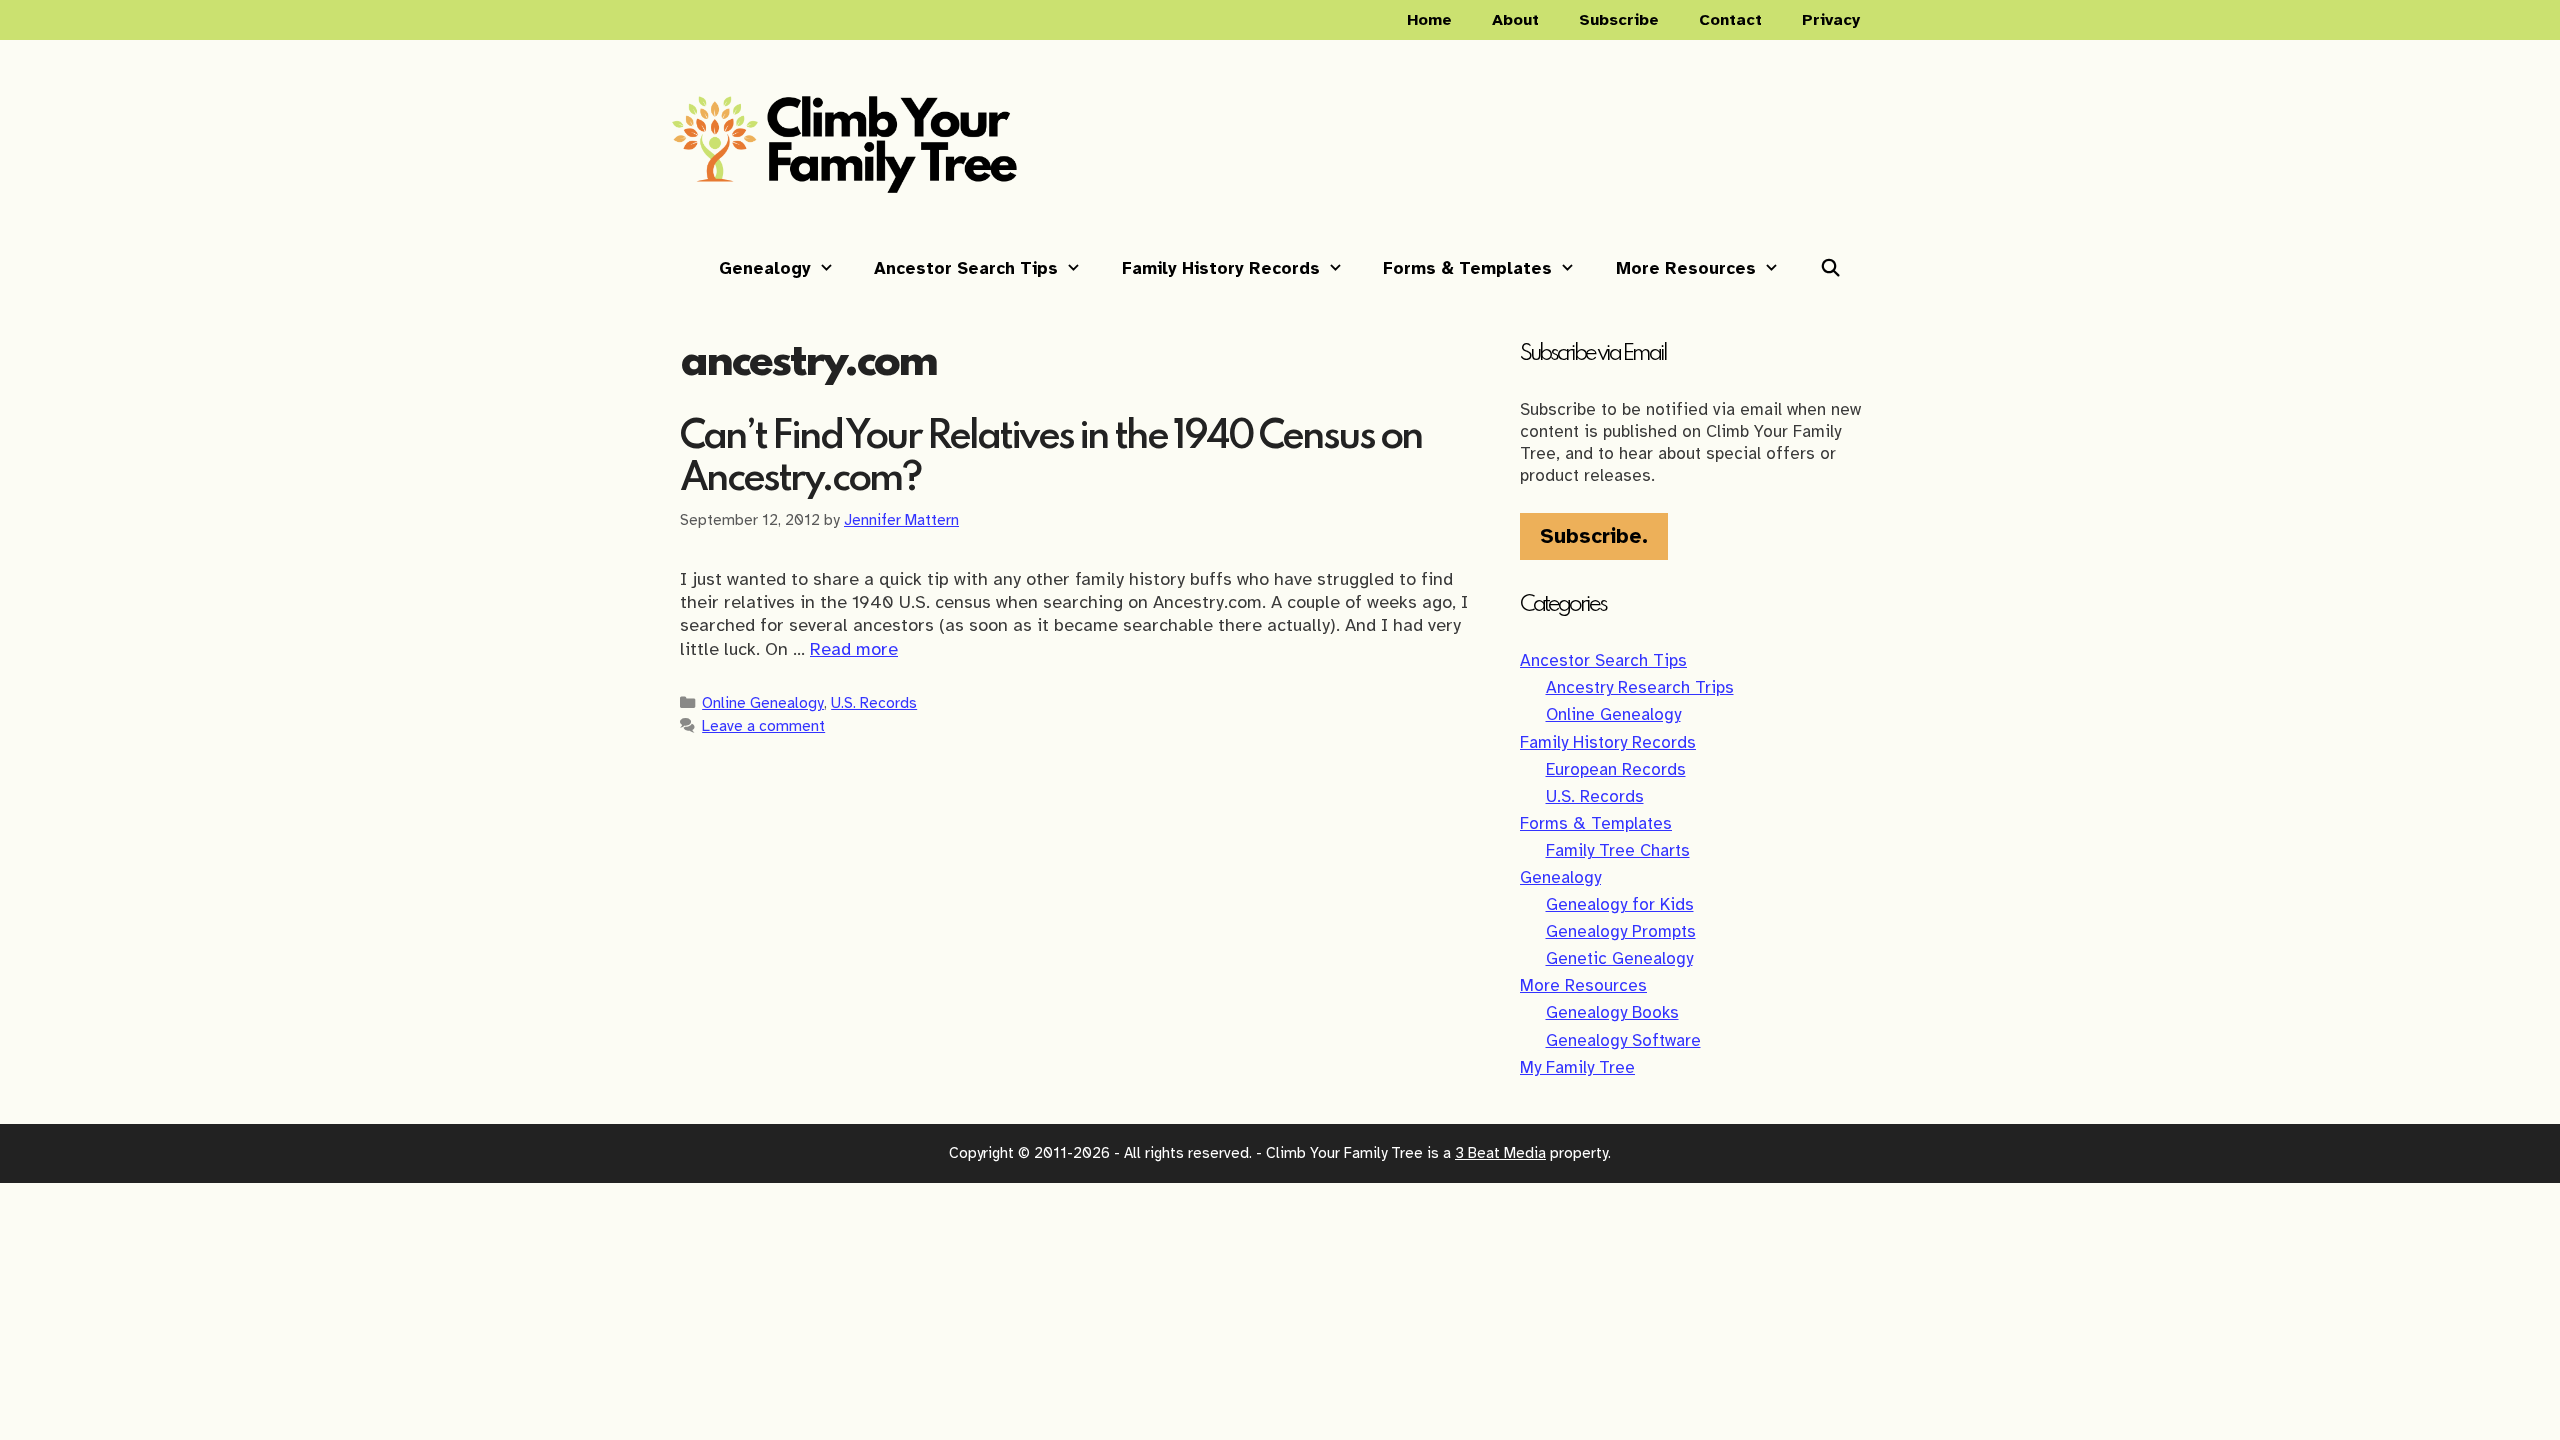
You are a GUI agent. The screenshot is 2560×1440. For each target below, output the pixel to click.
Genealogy (765, 268)
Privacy (1831, 20)
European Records (1616, 769)
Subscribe (1619, 20)
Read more (854, 649)
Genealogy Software (1623, 1040)
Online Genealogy (763, 702)
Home (1429, 20)
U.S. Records (874, 702)
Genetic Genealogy (1619, 958)
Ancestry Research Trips (1640, 687)
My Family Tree (1577, 1067)
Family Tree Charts (1618, 850)
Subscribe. (1594, 536)
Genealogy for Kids (1620, 904)
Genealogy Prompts (1621, 931)
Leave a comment (763, 725)
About (1515, 20)
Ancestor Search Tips (966, 268)
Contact (1730, 20)
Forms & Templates (1467, 268)
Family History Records (1221, 268)
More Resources (1686, 268)
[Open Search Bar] (1831, 269)
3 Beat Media (1500, 1153)
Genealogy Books (1612, 1012)
